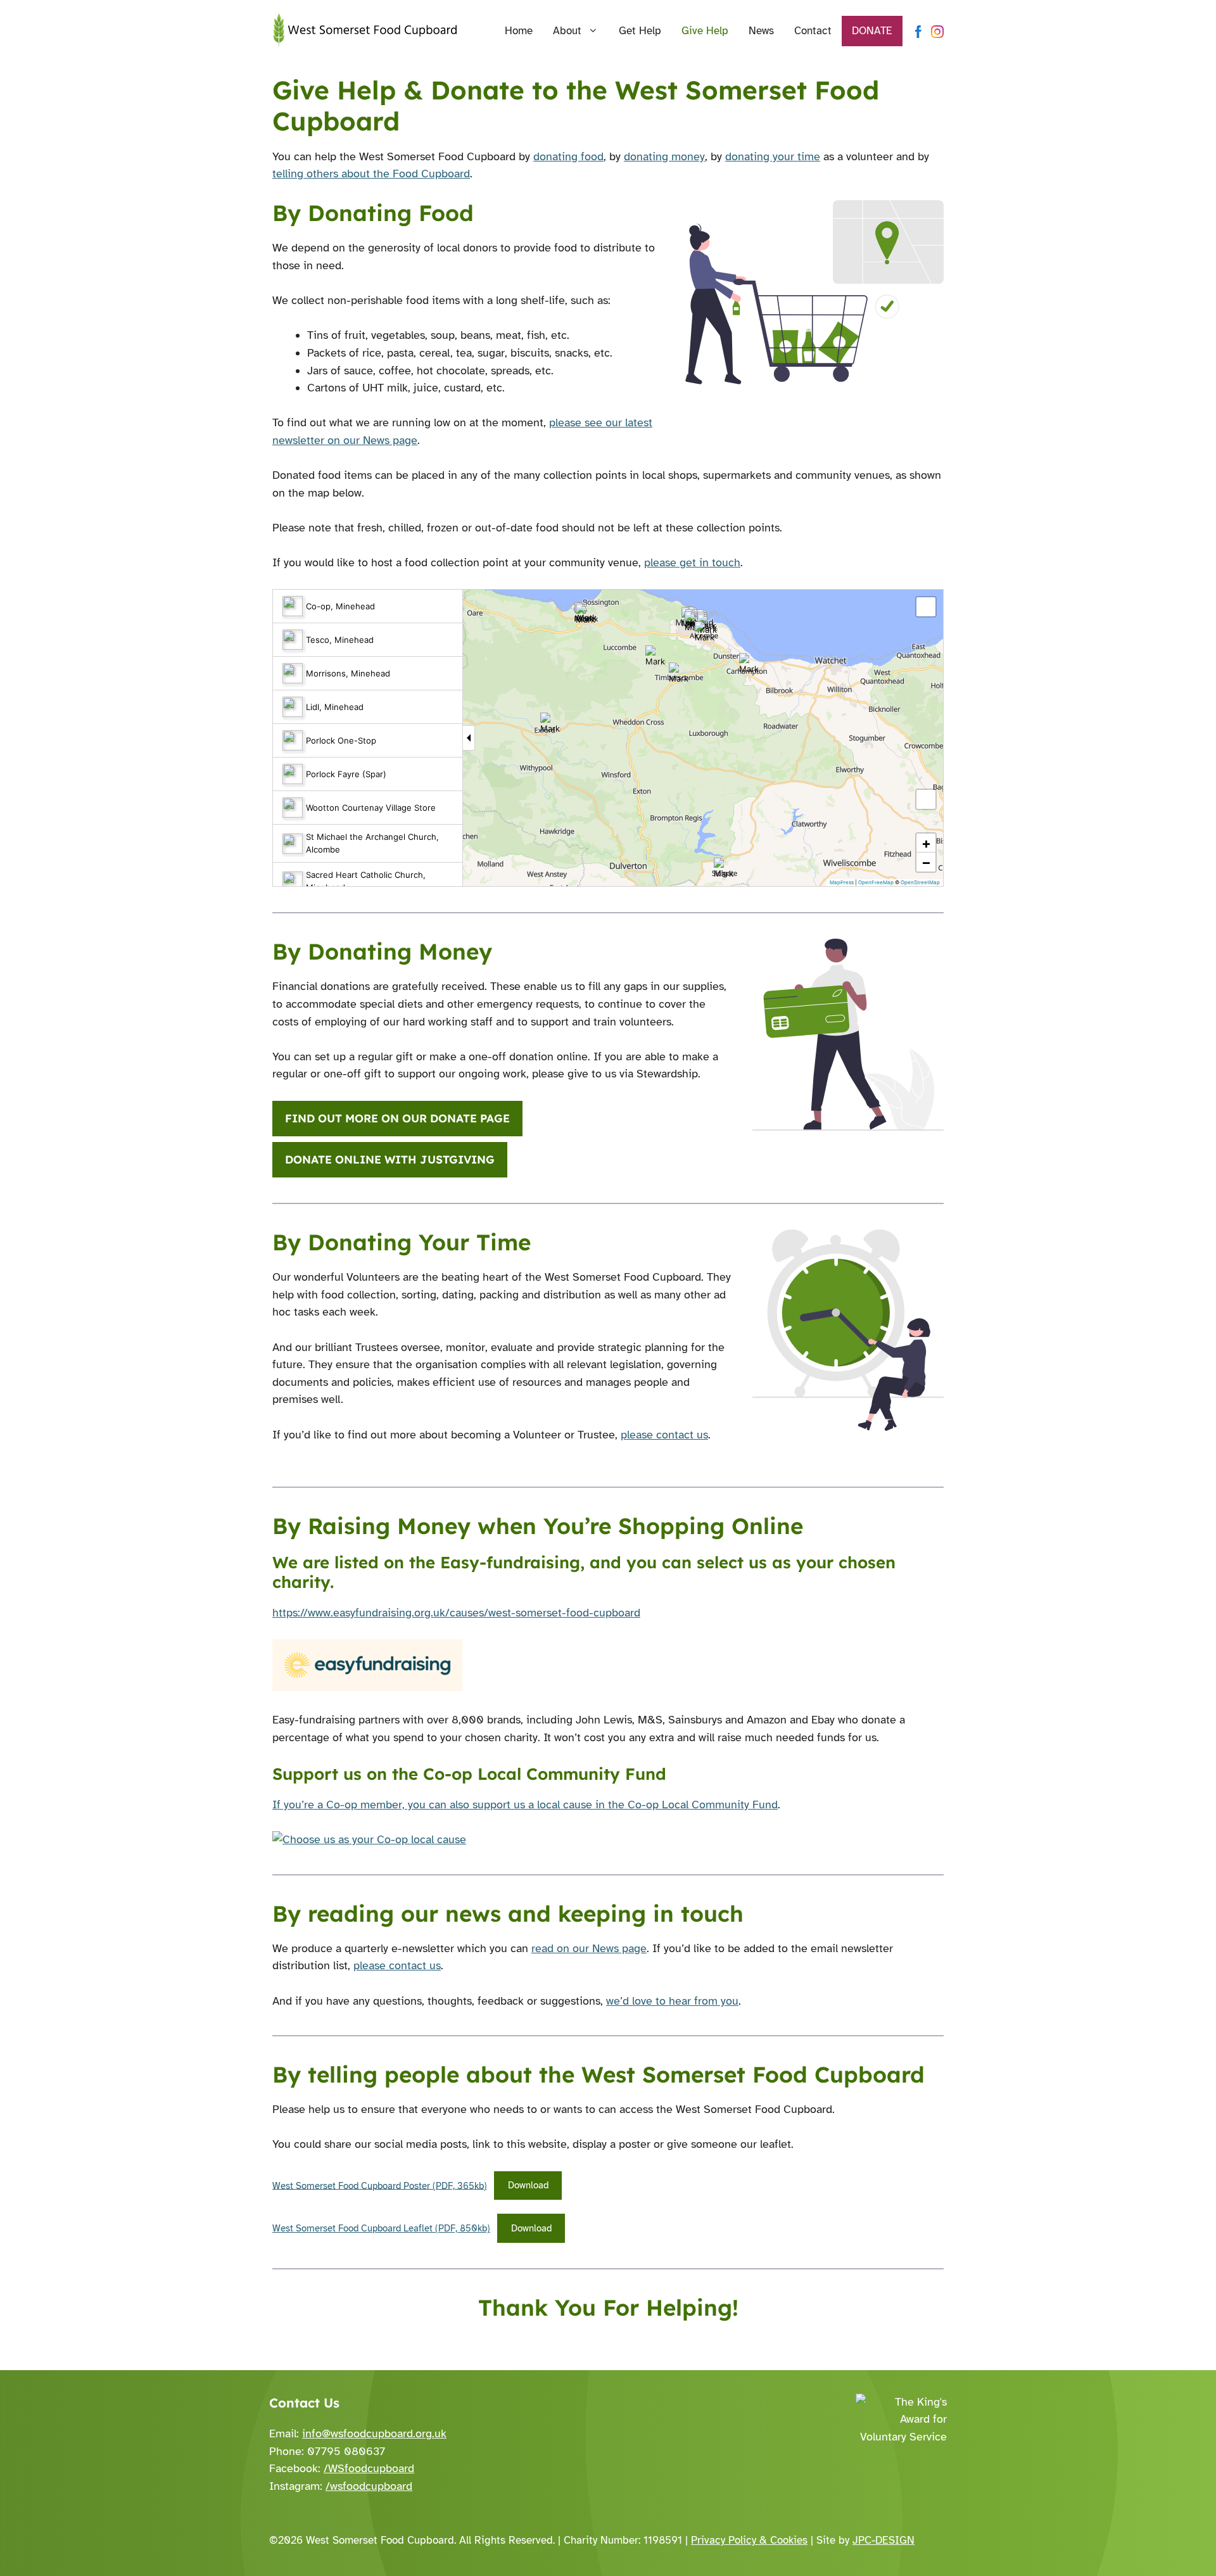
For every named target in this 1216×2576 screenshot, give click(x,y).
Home (519, 31)
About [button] (567, 31)
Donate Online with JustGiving (390, 1159)
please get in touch (692, 562)
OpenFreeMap (876, 882)
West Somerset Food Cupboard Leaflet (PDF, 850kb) (381, 2228)
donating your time (773, 156)
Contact (813, 31)
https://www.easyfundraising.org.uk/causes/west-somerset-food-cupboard (456, 1613)
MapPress (842, 882)
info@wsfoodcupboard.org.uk (374, 2433)
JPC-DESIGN (883, 2540)
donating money (664, 156)
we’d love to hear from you (672, 2001)
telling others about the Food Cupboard (371, 174)
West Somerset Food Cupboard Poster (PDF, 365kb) (380, 2185)
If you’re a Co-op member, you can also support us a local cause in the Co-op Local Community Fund (525, 1805)
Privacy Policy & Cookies (749, 2540)
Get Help (640, 31)
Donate (872, 31)
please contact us (664, 1435)
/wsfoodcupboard (369, 2486)
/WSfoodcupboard (369, 2468)
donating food (568, 156)
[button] (655, 656)
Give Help (705, 31)
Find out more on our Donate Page (397, 1118)
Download (528, 2185)
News (761, 31)
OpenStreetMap (920, 882)
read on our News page (589, 1948)
